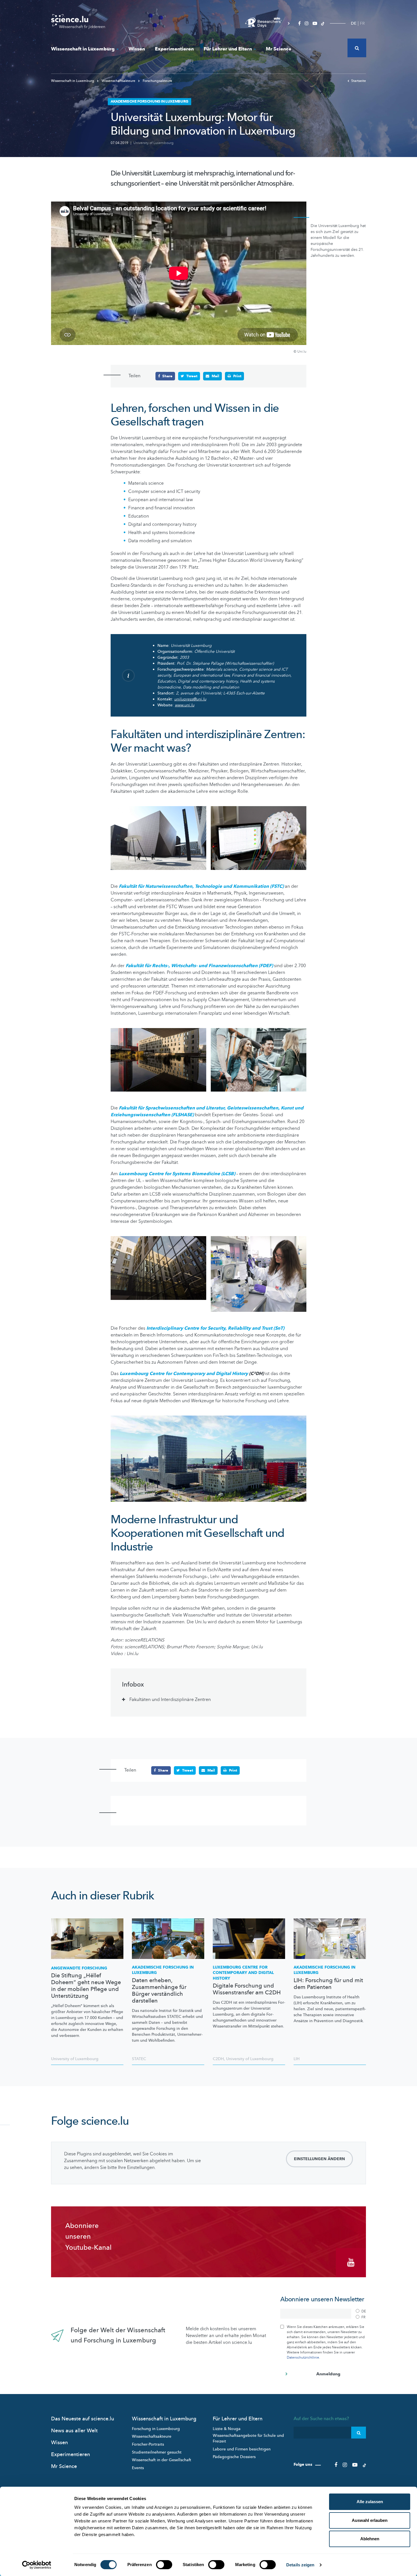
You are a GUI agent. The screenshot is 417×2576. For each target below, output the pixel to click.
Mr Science (279, 49)
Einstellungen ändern (319, 2159)
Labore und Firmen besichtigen (242, 2449)
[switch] (164, 2565)
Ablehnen (370, 2539)
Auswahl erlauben (370, 2520)
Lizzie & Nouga (227, 2429)
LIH (297, 2059)
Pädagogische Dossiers (234, 2457)
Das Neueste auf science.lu (83, 2419)
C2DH (218, 2059)
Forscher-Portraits (148, 2444)
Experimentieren (174, 49)
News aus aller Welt (74, 2431)
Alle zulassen (370, 2502)
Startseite (359, 81)
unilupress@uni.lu (190, 699)
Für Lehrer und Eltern (228, 49)
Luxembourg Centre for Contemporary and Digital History (184, 1374)
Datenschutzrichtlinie (303, 2357)
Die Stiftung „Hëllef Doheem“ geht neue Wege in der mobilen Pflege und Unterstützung (86, 1986)
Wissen (137, 49)
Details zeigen (300, 2565)
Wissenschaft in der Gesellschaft (162, 2460)
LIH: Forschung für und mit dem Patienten (328, 1984)
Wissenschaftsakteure (118, 81)
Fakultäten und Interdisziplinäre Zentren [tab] (170, 1700)
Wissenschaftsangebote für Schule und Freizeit (248, 2438)
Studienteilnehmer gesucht (157, 2452)
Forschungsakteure (157, 81)
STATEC (139, 2059)
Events (138, 2468)
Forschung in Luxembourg (156, 2429)
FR (362, 23)
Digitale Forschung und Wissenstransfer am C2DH (247, 1989)
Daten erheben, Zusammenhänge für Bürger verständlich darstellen (159, 1991)
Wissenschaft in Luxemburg (83, 49)
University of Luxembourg (153, 143)
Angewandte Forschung (79, 1968)
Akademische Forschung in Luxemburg (163, 1970)
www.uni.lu (185, 705)
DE (354, 23)
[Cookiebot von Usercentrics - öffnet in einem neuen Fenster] (37, 2565)
